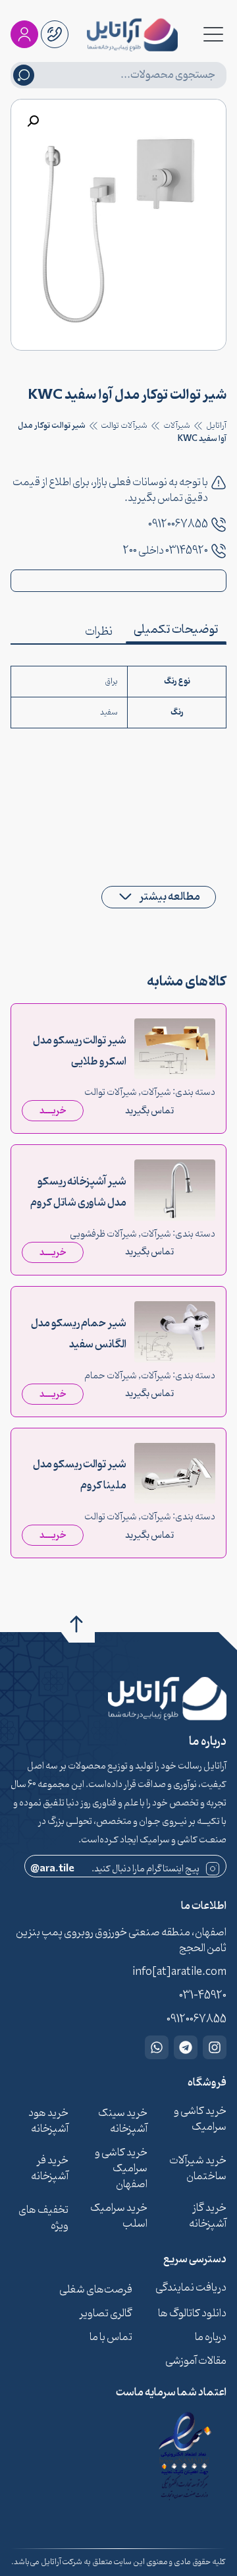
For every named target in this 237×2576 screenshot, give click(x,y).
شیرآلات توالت (124, 426)
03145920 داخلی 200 (166, 551)
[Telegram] (186, 2047)
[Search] (24, 75)
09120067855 (178, 525)
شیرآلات (177, 426)
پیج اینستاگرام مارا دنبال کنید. (115, 1869)
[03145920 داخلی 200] (219, 551)
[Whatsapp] (157, 2047)
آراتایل (216, 426)
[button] (33, 121)
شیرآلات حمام (111, 1376)
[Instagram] (215, 2047)
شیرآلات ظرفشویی (103, 1234)
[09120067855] (219, 525)
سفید (109, 713)
